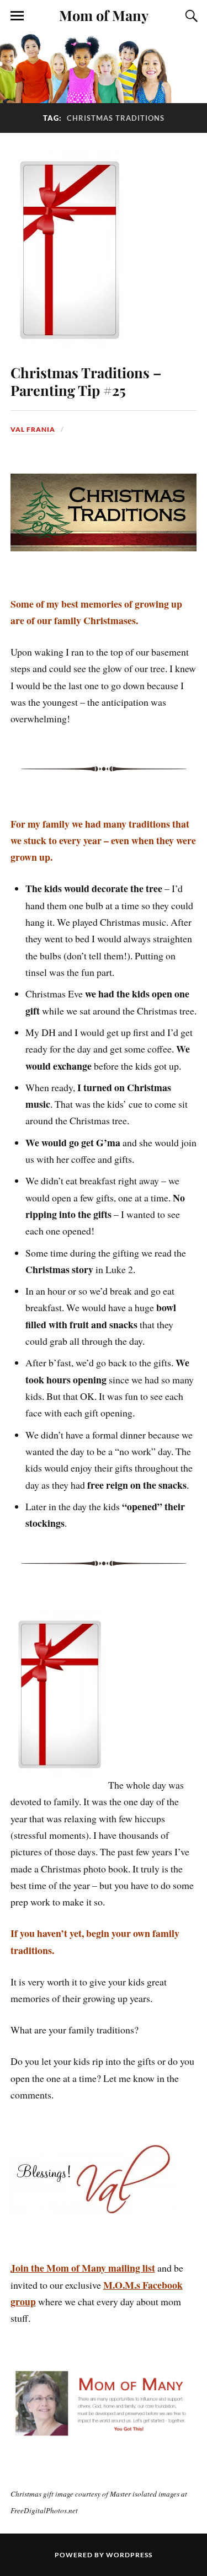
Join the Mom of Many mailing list (83, 2268)
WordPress (129, 2555)
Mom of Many (104, 15)
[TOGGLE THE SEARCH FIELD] (190, 16)
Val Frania (33, 429)
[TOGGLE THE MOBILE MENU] (17, 16)
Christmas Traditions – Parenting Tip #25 (86, 381)
